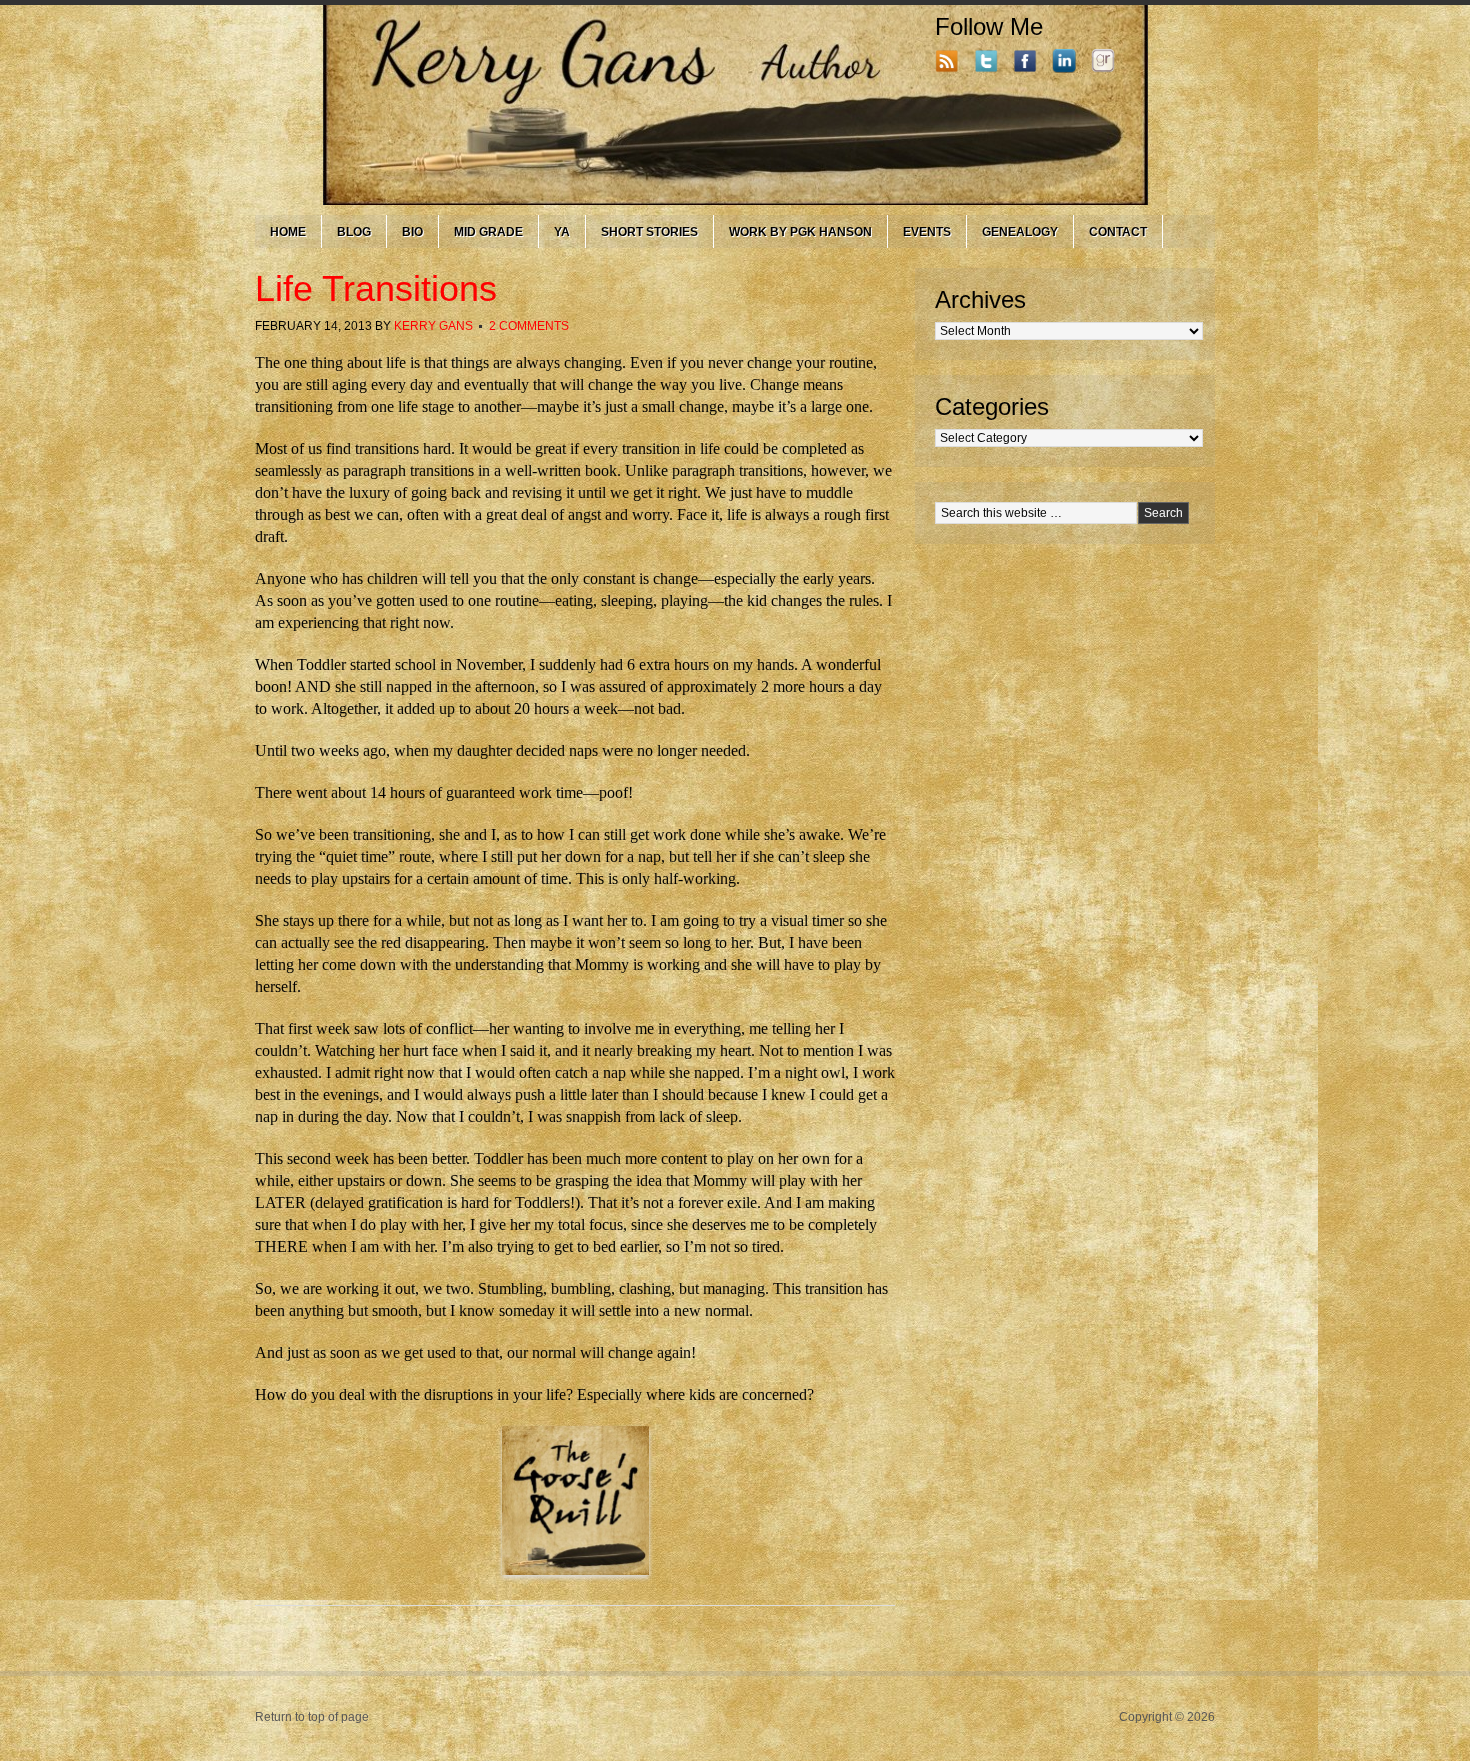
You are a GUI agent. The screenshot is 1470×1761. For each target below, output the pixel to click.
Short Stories (649, 232)
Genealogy (1020, 232)
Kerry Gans (433, 326)
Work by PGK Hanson (800, 232)
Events (927, 232)
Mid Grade (488, 232)
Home (288, 232)
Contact (1118, 232)
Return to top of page (312, 1717)
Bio (412, 232)
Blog (354, 232)
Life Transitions (376, 288)
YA (562, 232)
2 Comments (529, 326)
